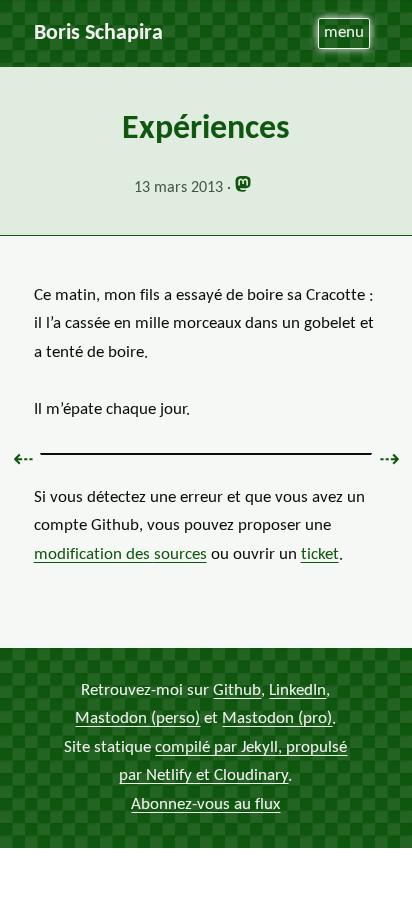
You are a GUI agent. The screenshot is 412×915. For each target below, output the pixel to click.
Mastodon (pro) (277, 718)
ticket (320, 554)
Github (237, 690)
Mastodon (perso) (137, 718)
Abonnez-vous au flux (205, 804)
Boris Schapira (98, 33)
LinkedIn (297, 690)
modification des (120, 554)
